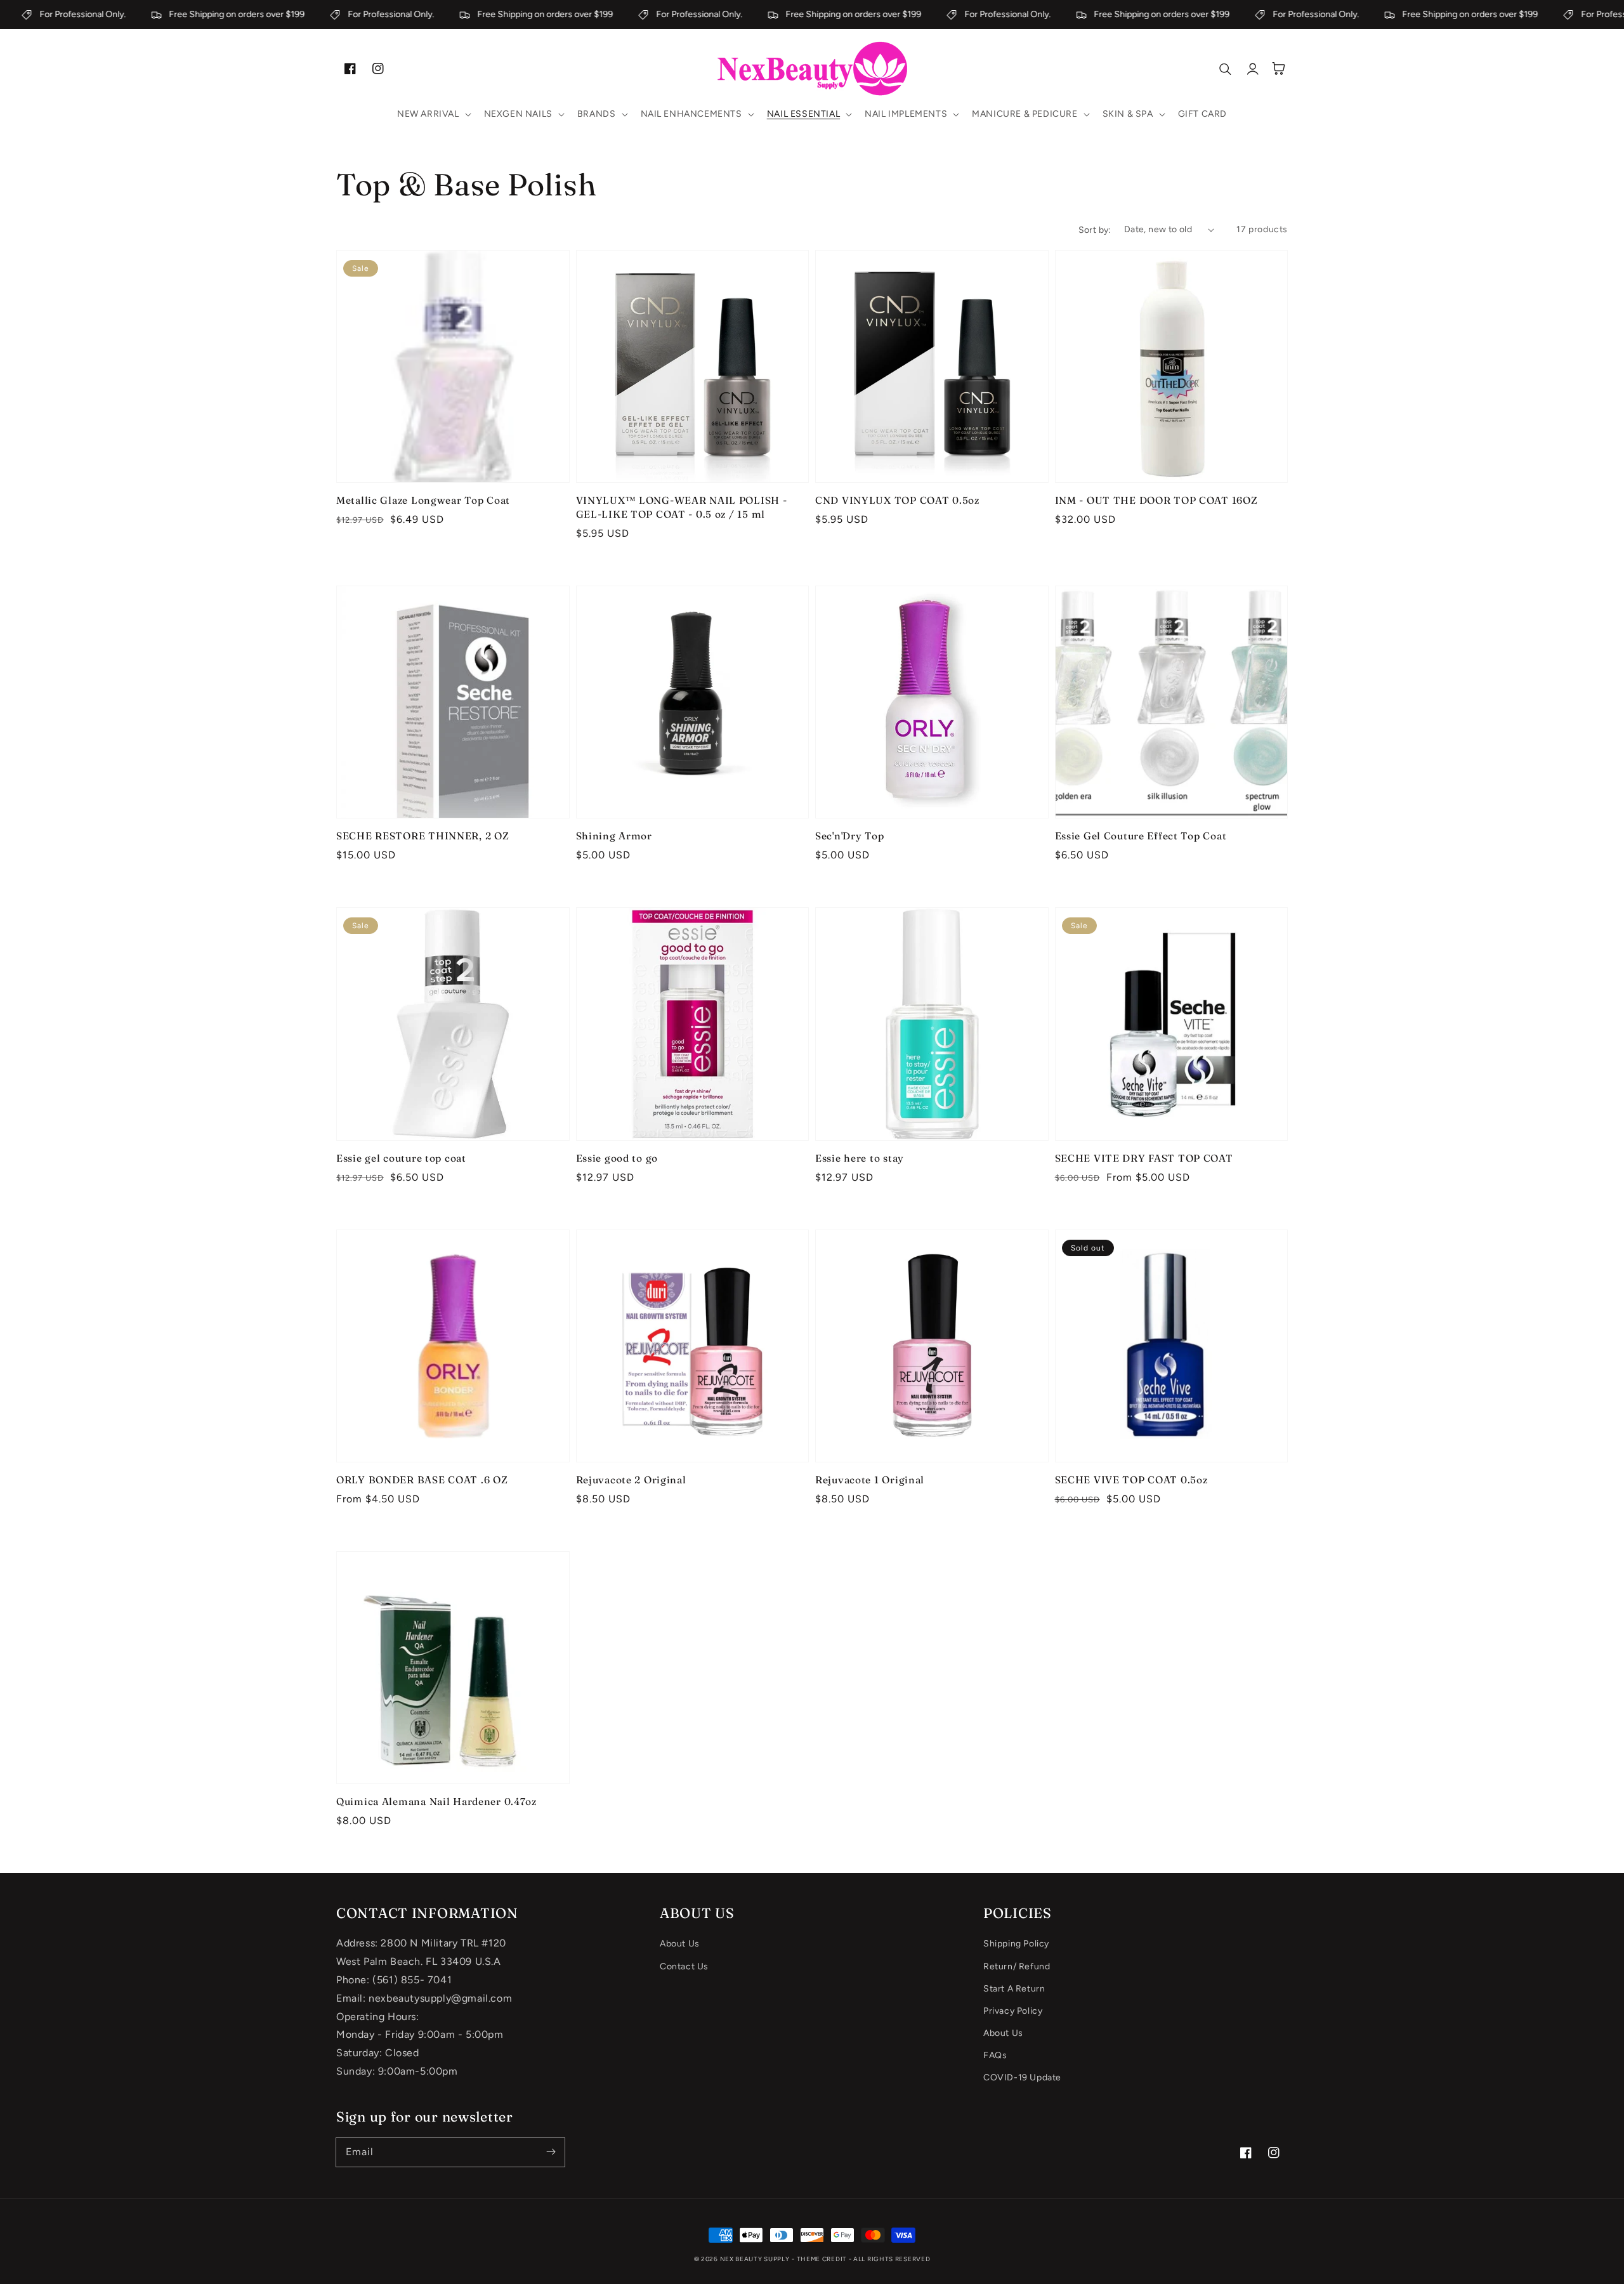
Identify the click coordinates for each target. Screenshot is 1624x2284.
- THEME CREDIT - (822, 2259)
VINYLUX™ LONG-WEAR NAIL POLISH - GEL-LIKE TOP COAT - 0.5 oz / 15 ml (682, 507)
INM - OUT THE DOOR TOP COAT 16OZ (1156, 500)
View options (453, 456)
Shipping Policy (1016, 1944)
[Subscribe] (551, 2152)
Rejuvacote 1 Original (870, 1480)
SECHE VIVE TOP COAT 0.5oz (1131, 1480)
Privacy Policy (1013, 2011)
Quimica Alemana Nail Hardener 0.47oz (436, 1802)
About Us (680, 1944)
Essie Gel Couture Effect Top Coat (1141, 836)
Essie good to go (617, 1158)
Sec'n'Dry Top (849, 836)
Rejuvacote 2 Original (631, 1480)
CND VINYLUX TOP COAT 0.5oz (897, 500)
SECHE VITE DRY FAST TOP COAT (1144, 1158)
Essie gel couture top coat (401, 1158)
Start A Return (1014, 1989)
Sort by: (1095, 230)
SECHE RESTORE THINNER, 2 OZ (422, 836)
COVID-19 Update (1022, 2077)
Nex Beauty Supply (755, 2259)
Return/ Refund (1017, 1966)
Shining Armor (614, 836)
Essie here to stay (860, 1158)
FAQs (995, 2055)
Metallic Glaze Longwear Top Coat (423, 500)
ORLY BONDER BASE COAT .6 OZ (422, 1480)
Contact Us (684, 1966)
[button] (433, 114)
